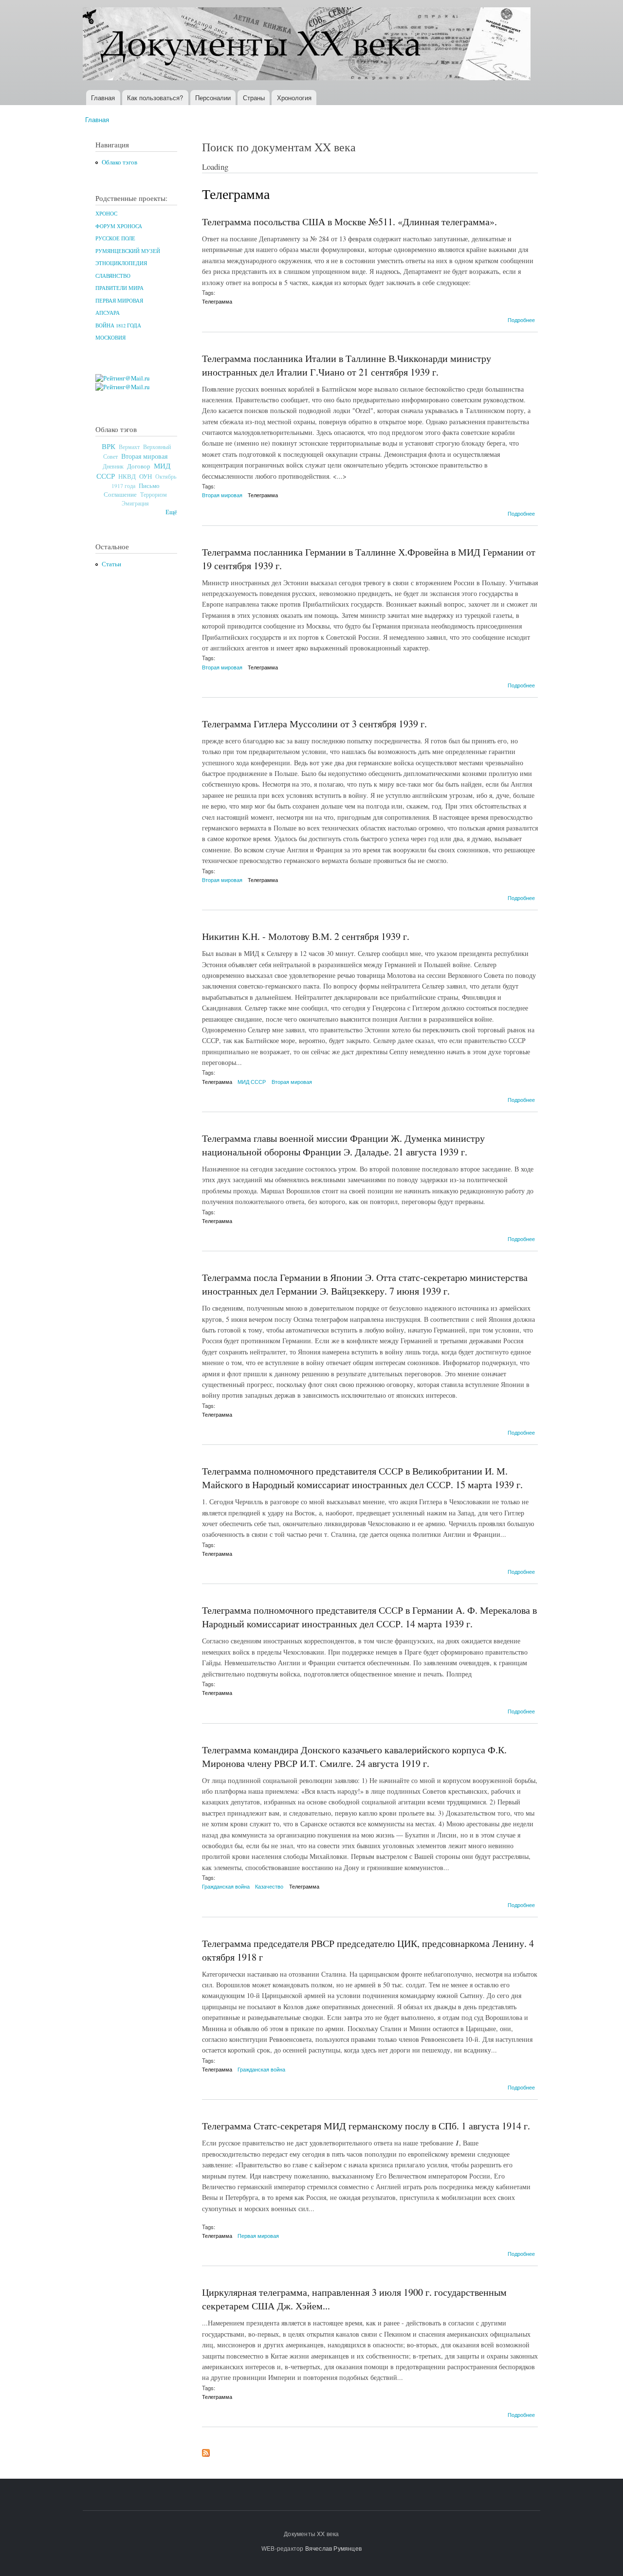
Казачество (269, 1886)
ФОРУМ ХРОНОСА (119, 226)
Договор (139, 466)
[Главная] (308, 45)
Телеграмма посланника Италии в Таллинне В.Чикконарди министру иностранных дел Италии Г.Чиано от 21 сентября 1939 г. (347, 365)
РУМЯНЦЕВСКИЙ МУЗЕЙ (128, 251)
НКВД (127, 477)
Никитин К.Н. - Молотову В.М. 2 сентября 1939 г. (306, 936)
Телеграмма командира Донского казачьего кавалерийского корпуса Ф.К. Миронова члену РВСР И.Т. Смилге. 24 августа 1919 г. (354, 1756)
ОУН (146, 476)
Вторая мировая (144, 456)
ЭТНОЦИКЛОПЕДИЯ (121, 263)
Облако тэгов (119, 162)
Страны (254, 98)
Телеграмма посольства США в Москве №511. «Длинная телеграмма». (349, 222)
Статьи (111, 564)
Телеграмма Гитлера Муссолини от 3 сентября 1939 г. (314, 724)
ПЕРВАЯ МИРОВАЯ (119, 301)
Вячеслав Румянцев (333, 2548)
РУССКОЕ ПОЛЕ (115, 238)
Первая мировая (258, 2235)
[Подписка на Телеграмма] (206, 2450)
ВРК (109, 446)
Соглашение (120, 495)
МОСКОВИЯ (110, 338)
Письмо (149, 486)
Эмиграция (135, 503)
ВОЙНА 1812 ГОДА (118, 325)
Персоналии (213, 98)
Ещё (171, 512)
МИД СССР (252, 1081)
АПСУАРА (108, 313)
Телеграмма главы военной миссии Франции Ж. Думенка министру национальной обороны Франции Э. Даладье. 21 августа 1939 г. (343, 1145)
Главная (103, 98)
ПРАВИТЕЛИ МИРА (119, 288)
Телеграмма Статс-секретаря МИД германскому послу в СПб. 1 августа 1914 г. (366, 2126)
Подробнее (521, 320)
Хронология (294, 98)
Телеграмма (217, 301)
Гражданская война (226, 1886)
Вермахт (129, 447)
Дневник (113, 466)
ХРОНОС (106, 214)
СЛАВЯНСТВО (113, 276)
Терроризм (154, 494)
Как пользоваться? (155, 98)
